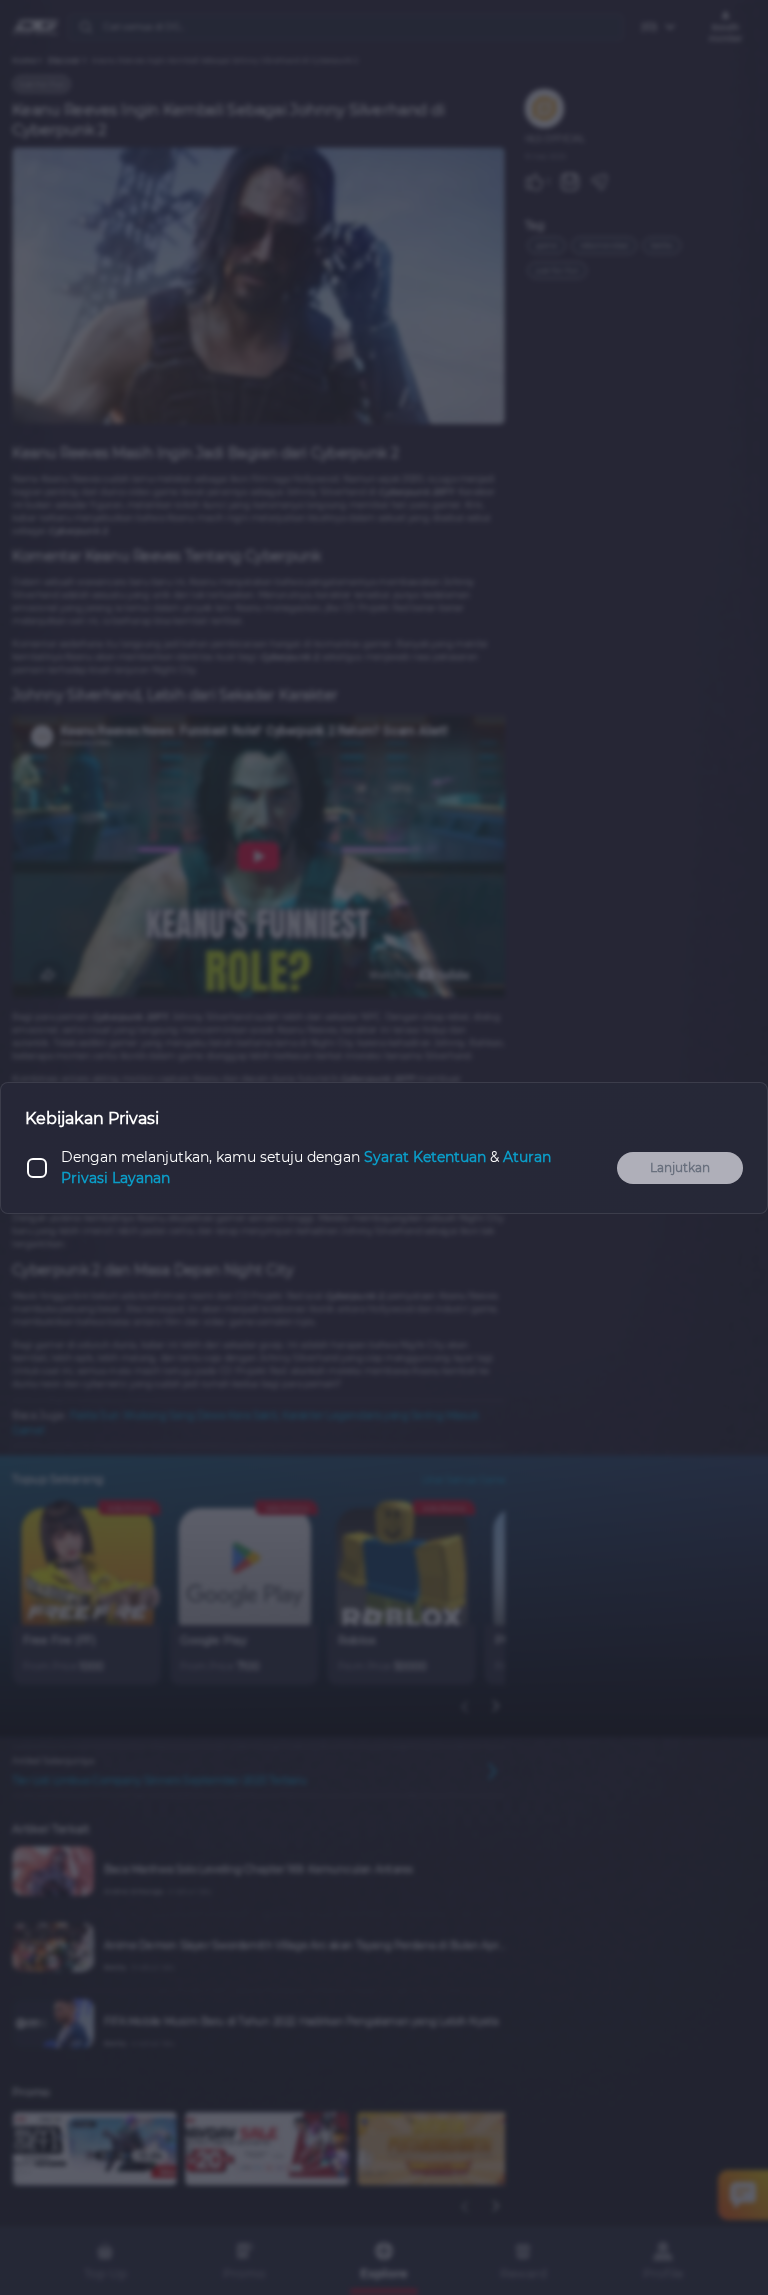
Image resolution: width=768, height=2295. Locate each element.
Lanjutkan (680, 1167)
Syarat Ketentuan (425, 1157)
